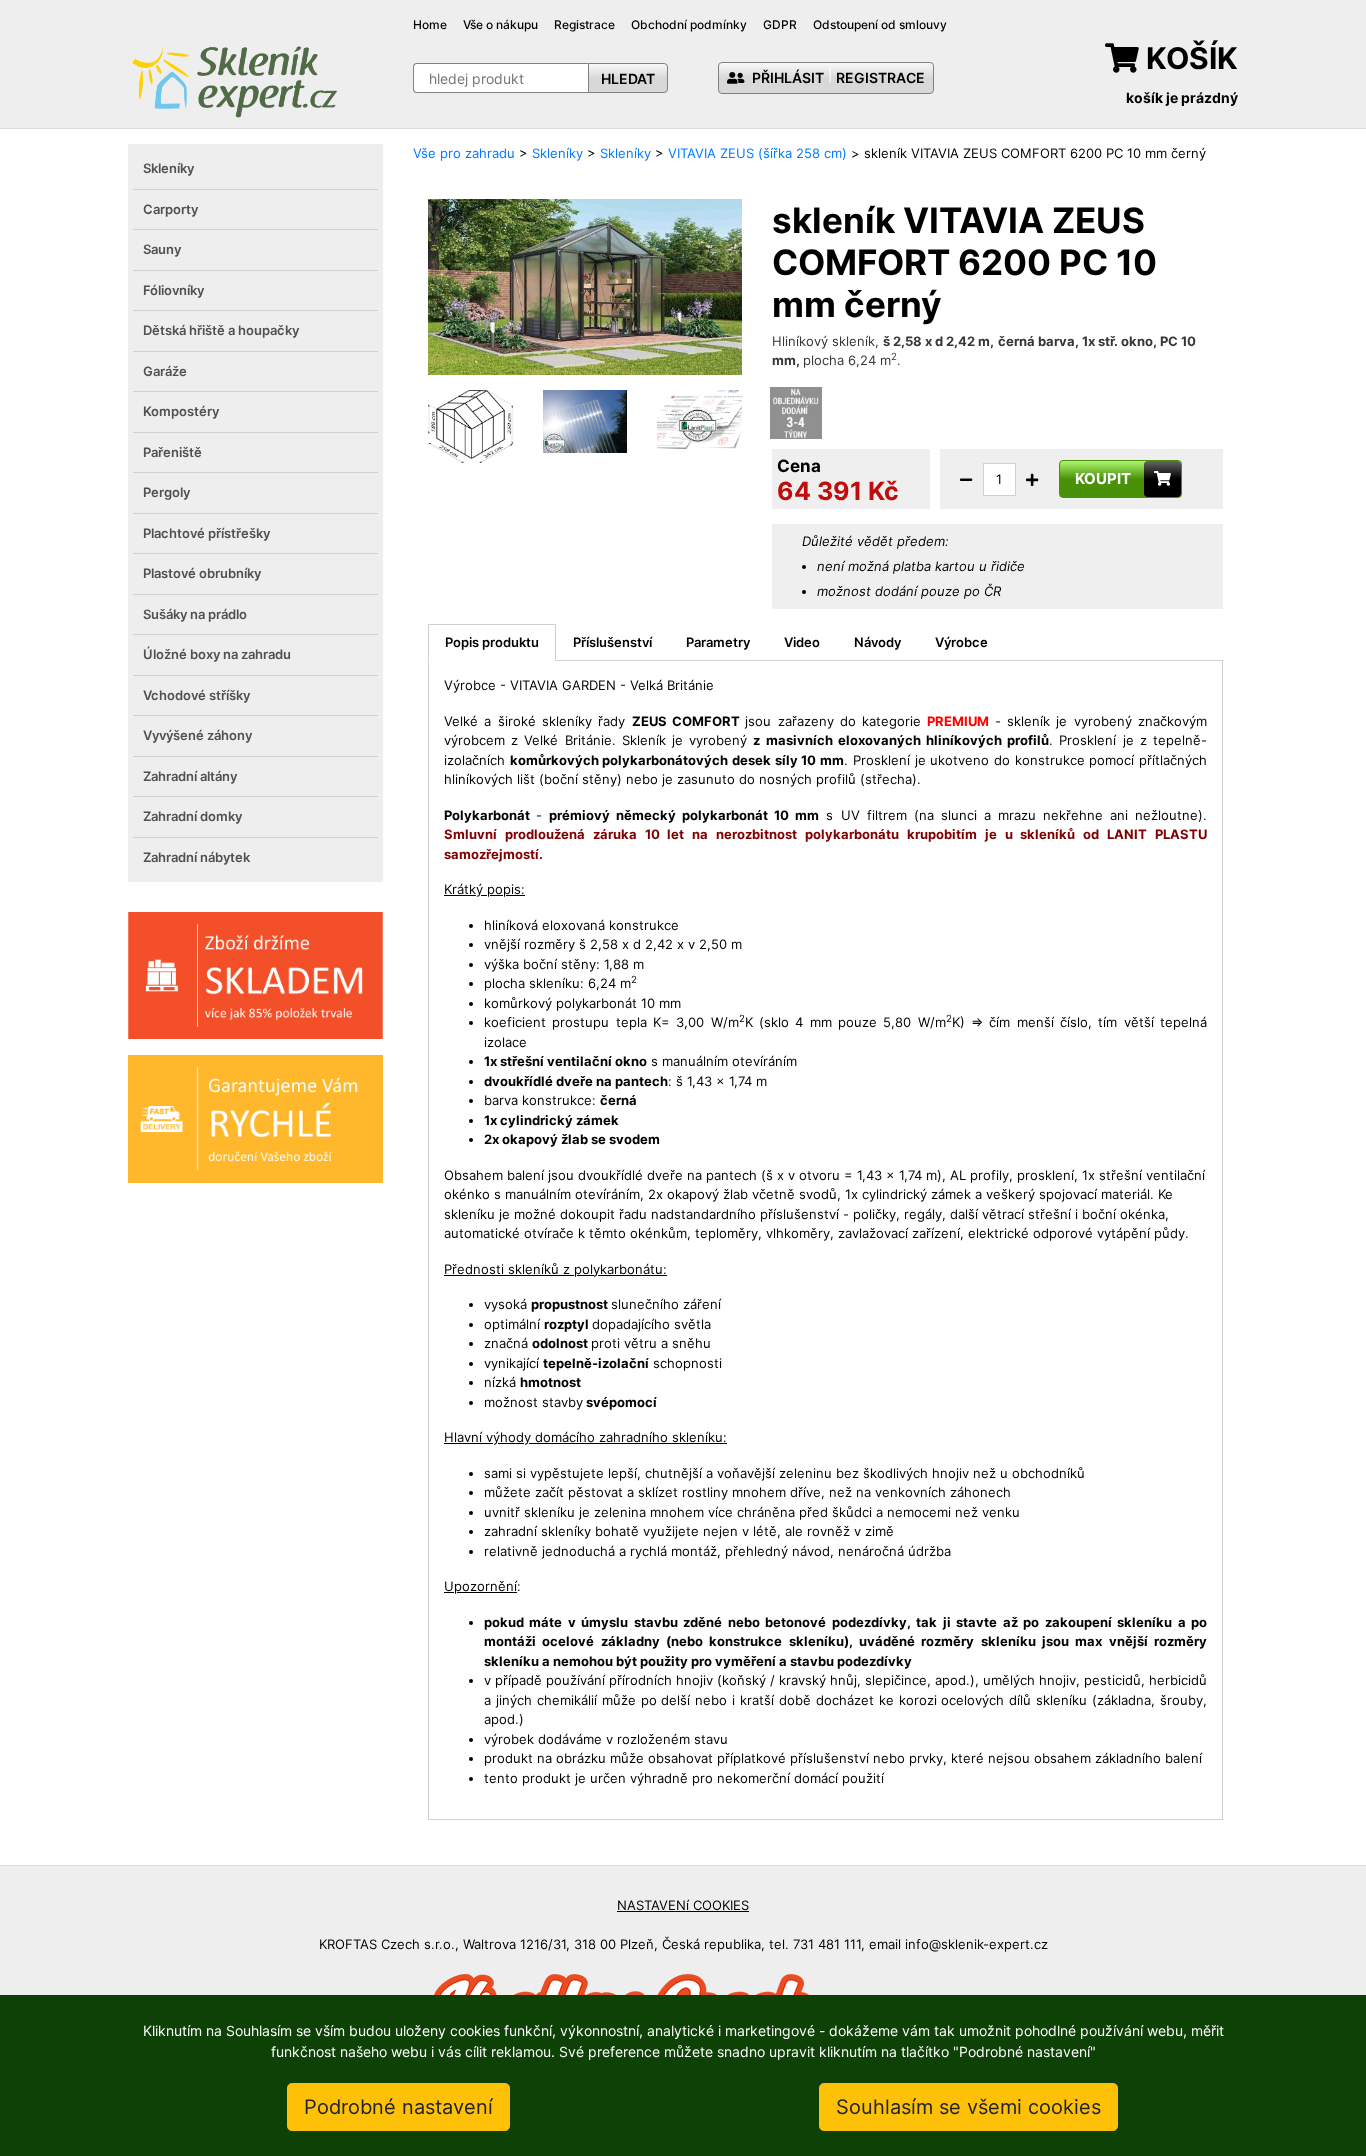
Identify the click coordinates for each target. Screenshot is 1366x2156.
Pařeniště (172, 452)
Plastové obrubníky (202, 573)
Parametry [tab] (718, 642)
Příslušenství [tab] (612, 642)
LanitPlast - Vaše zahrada (234, 79)
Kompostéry (181, 411)
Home (430, 24)
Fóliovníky (173, 290)
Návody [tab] (877, 642)
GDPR (780, 24)
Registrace (584, 24)
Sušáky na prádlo (195, 614)
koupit (1103, 478)
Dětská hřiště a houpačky (221, 330)
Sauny (162, 249)
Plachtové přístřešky (206, 533)
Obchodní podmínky (689, 24)
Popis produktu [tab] (492, 642)
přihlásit (786, 77)
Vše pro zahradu (464, 153)
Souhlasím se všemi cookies (968, 2107)
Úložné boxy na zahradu (217, 654)
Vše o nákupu (500, 24)
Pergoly (166, 492)
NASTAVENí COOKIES (683, 1905)
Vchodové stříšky (196, 695)
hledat (628, 78)
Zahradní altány (190, 776)
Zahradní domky (192, 816)
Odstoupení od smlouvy (880, 24)
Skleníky (168, 168)
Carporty (170, 209)
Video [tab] (802, 642)
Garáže (165, 371)
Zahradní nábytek (196, 857)
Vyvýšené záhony (197, 735)
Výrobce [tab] (961, 642)
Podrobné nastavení (398, 2107)
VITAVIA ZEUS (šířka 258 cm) (757, 153)
